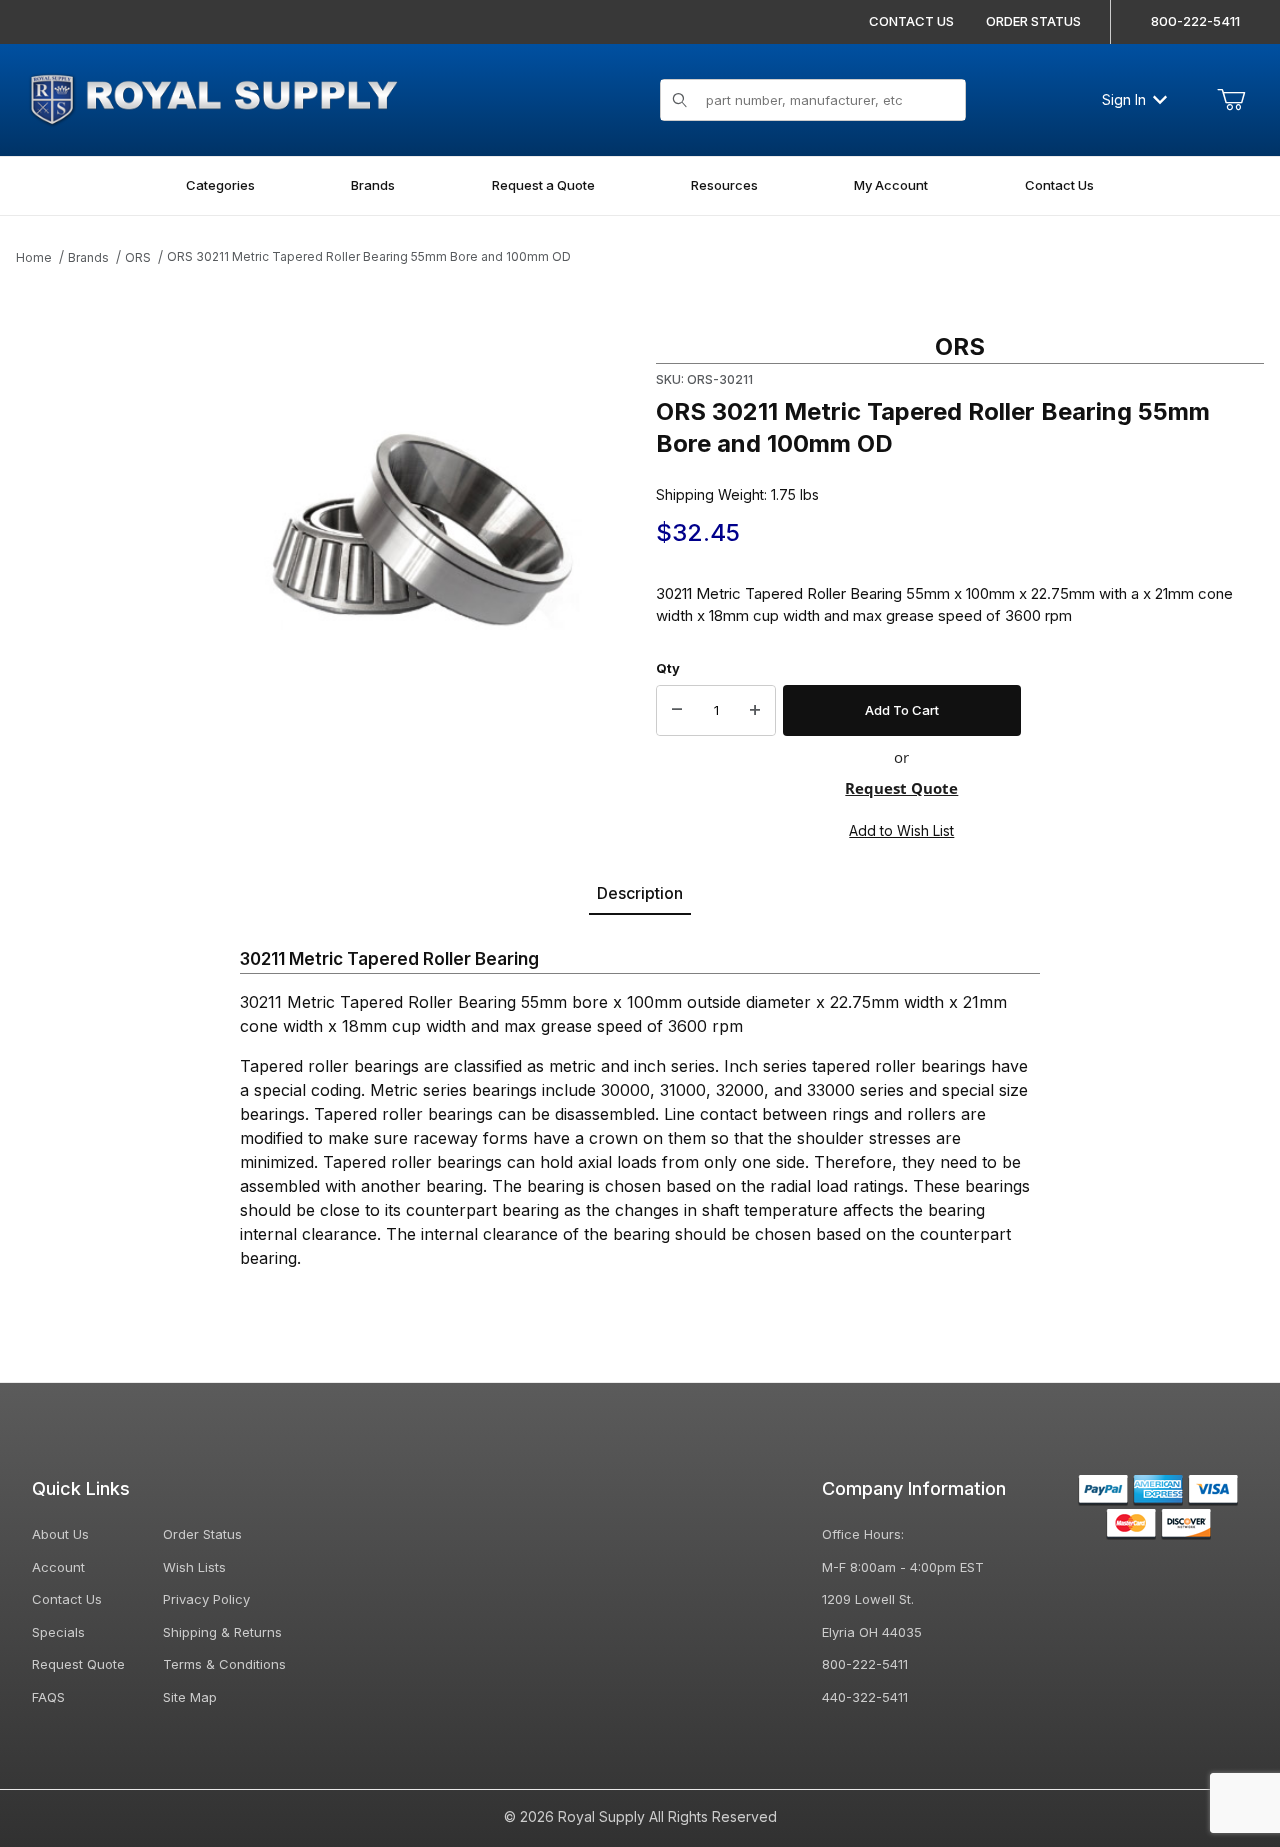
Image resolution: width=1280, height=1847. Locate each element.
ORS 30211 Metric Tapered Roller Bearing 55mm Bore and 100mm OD (369, 256)
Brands (88, 257)
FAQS (48, 1697)
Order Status (202, 1534)
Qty (668, 668)
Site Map (190, 1697)
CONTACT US (911, 21)
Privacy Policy (206, 1599)
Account (58, 1567)
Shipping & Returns (222, 1632)
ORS (138, 257)
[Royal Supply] (213, 97)
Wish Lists (194, 1567)
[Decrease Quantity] (677, 711)
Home (34, 257)
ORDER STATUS (1033, 21)
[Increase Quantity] (755, 711)
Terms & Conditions (224, 1664)
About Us (60, 1534)
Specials (58, 1632)
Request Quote (901, 788)
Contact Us (67, 1599)
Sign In (1124, 99)
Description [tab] (640, 893)
